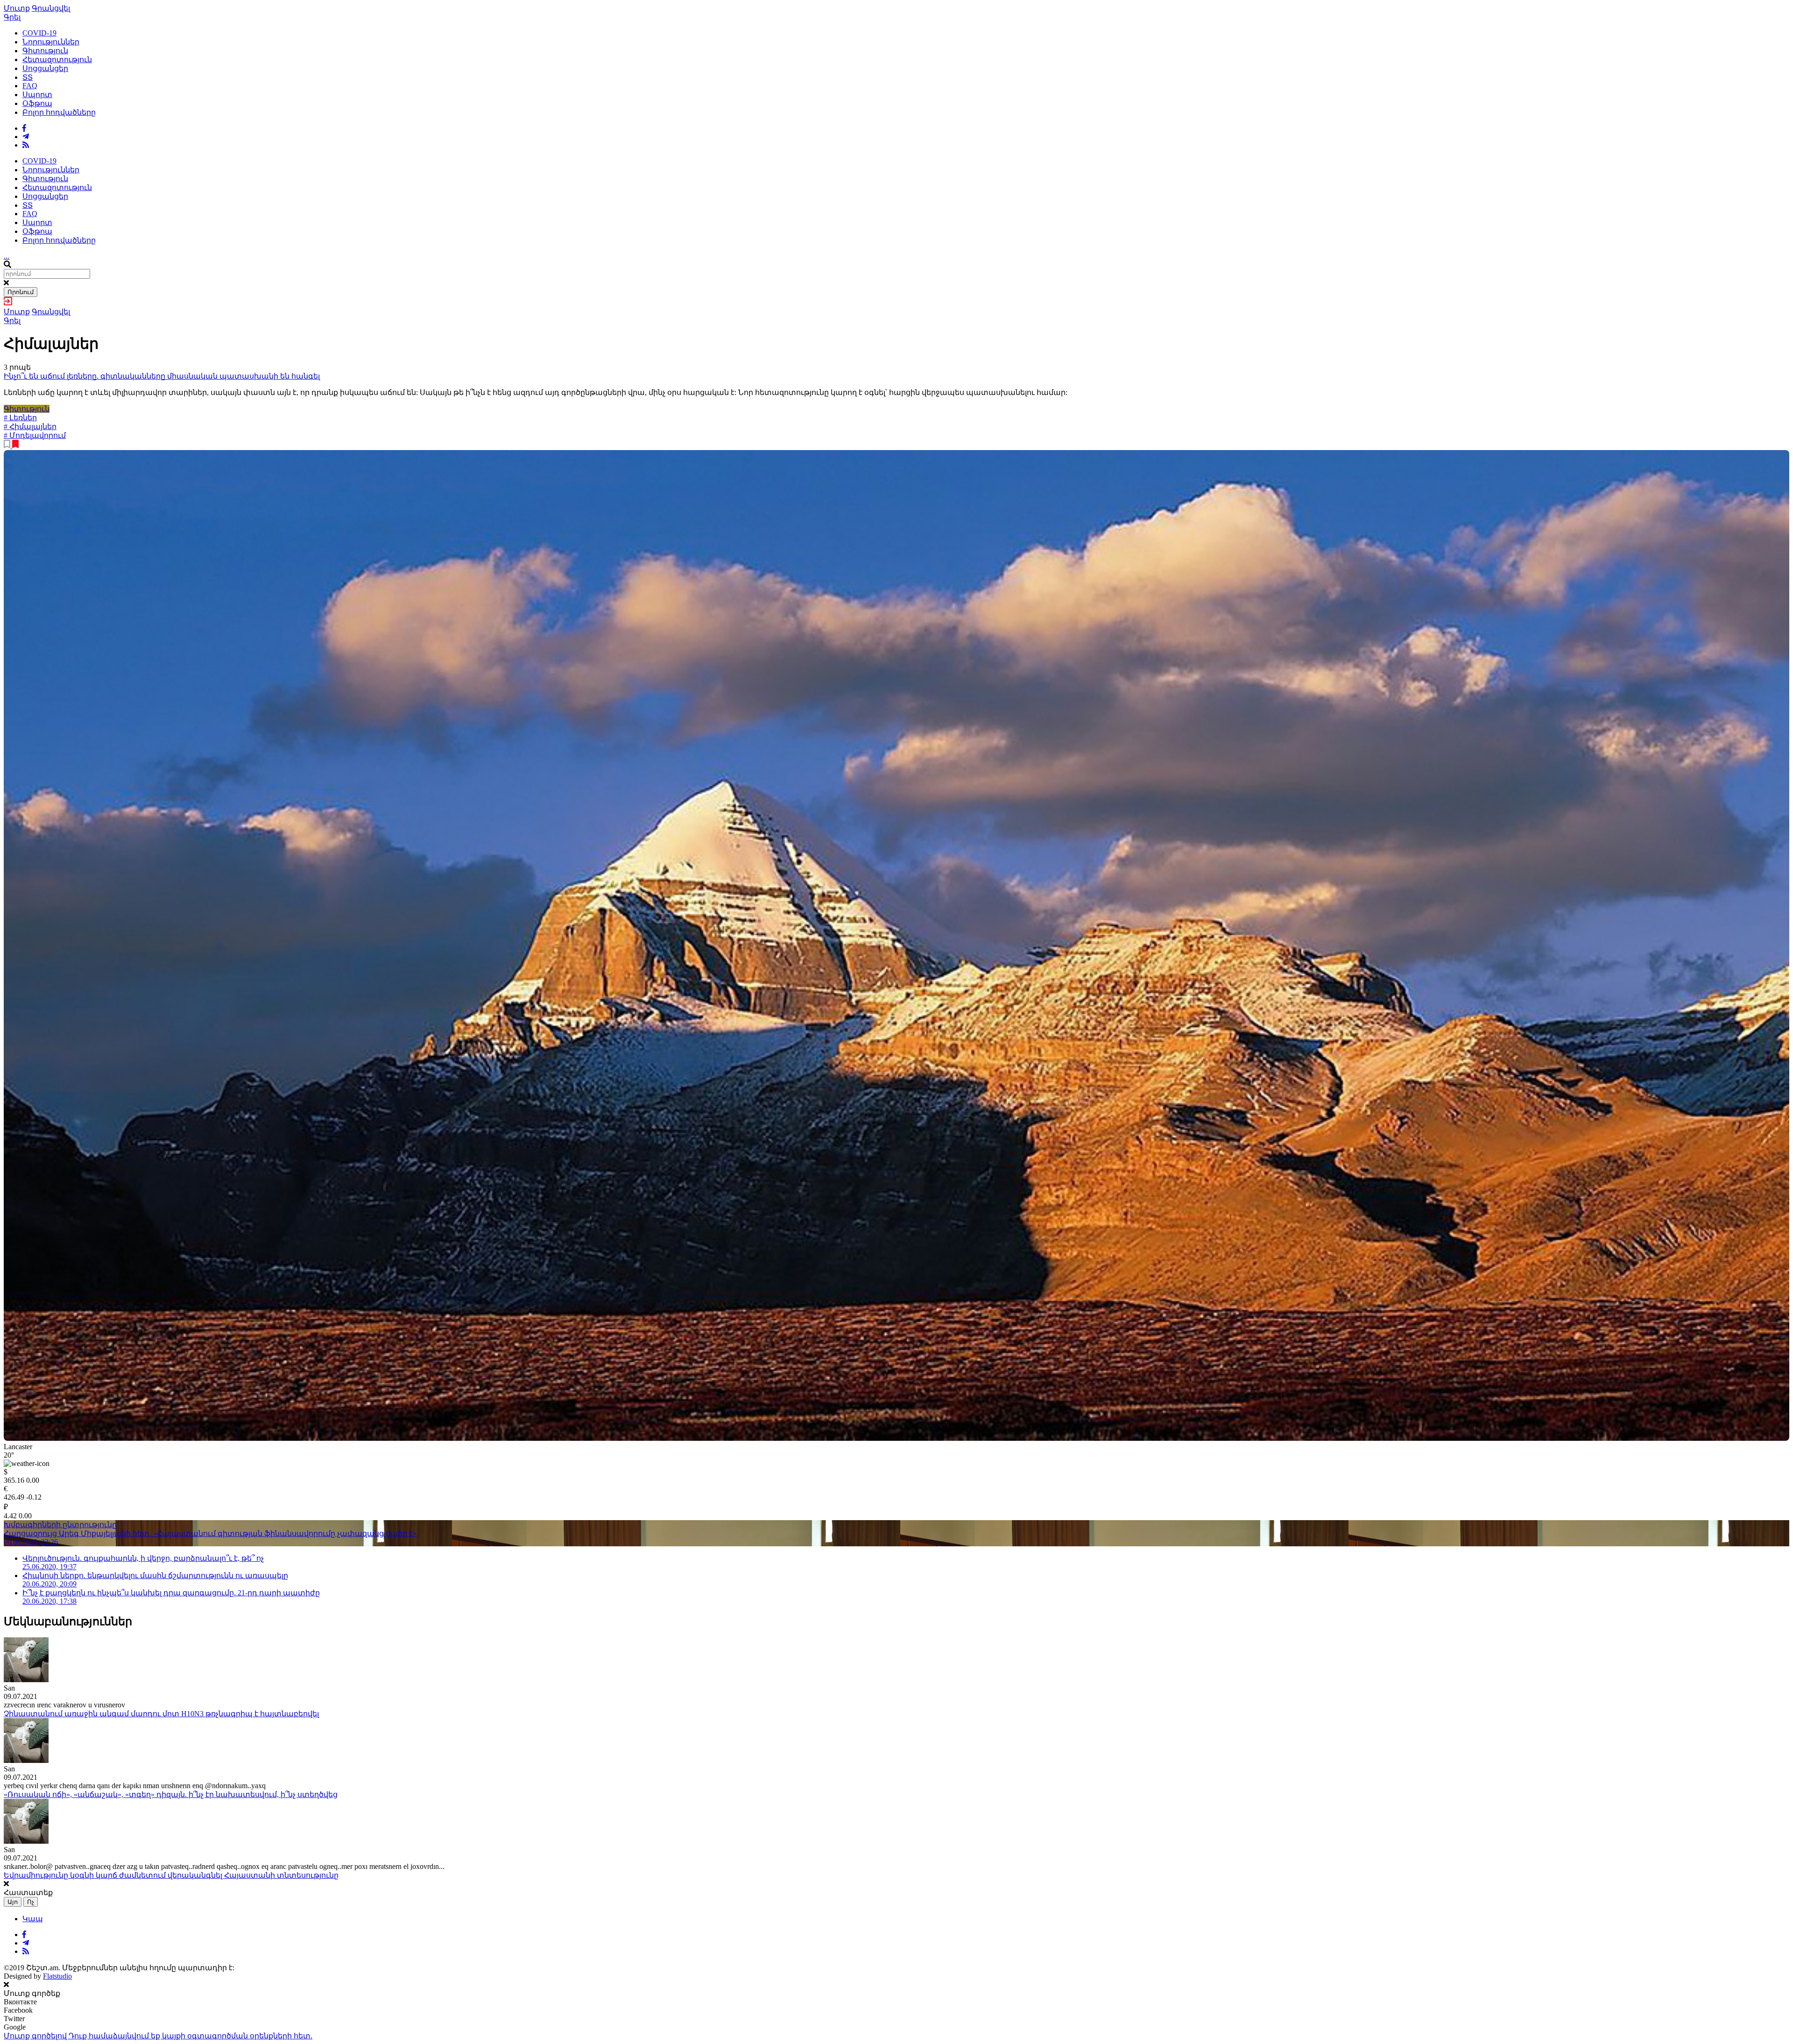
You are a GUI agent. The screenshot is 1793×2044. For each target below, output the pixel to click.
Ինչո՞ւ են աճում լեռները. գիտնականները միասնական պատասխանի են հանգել (162, 376)
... (7, 256)
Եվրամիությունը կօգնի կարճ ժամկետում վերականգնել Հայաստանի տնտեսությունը (171, 1875)
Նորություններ (51, 42)
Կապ (33, 1919)
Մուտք (17, 8)
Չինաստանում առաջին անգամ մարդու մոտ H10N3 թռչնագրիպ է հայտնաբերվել (161, 1714)
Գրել (12, 17)
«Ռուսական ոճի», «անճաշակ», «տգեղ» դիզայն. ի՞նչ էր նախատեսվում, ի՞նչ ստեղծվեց (171, 1794)
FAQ (30, 86)
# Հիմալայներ (30, 426)
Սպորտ (37, 95)
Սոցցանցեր (45, 68)
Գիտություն (45, 51)
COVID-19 (39, 33)
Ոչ (31, 1902)
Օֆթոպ (37, 103)
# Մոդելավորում (35, 435)
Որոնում (21, 292)
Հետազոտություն (57, 60)
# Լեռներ (20, 418)
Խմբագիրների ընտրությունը (60, 1525)
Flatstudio (57, 1976)
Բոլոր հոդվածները (59, 112)
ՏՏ (28, 77)
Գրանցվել (51, 8)
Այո (13, 1902)
